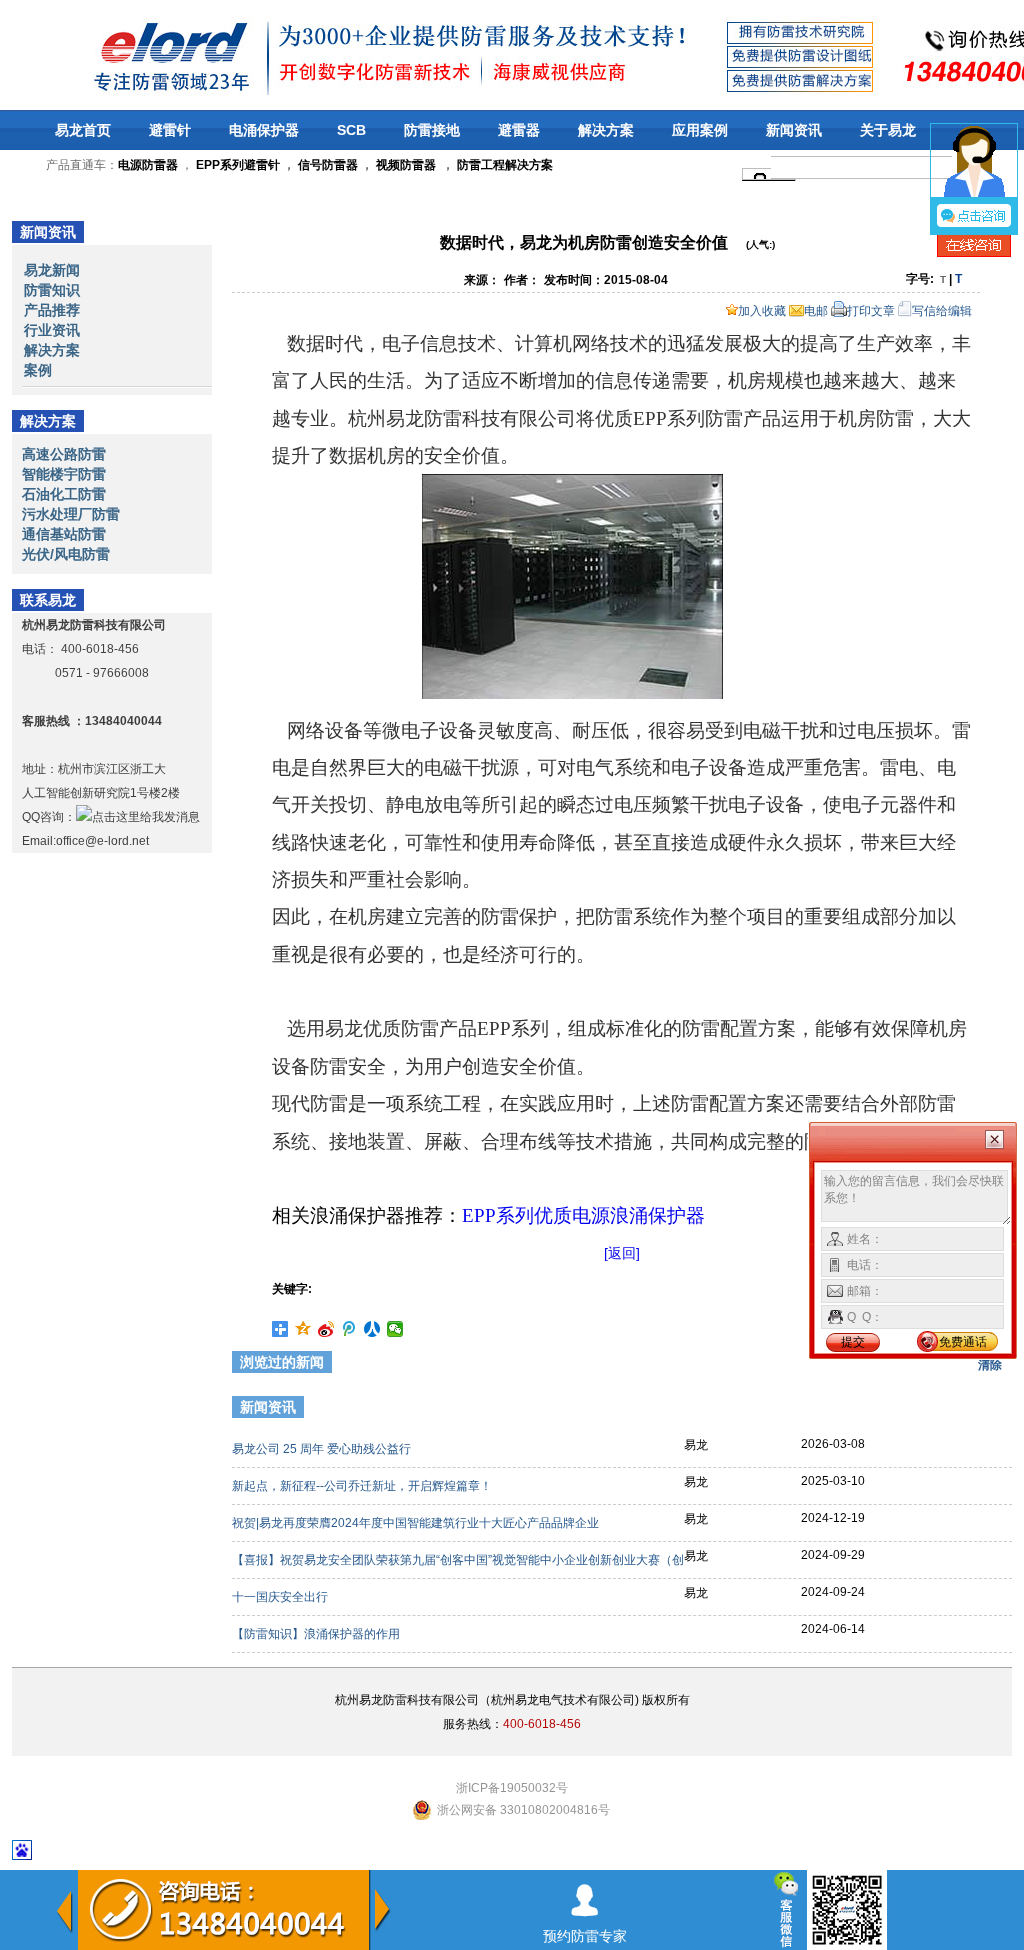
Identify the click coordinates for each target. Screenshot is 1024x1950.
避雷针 (170, 130)
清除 (990, 1365)
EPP (583, 1215)
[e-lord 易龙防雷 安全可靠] (119, 54)
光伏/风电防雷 (66, 554)
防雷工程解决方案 (503, 165)
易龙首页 (83, 130)
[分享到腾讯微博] (349, 1329)
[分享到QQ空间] (303, 1329)
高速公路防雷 (64, 454)
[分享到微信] (395, 1329)
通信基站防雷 (64, 534)
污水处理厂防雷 (71, 514)
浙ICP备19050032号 (512, 1788)
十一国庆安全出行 (281, 1597)
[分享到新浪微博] (326, 1329)
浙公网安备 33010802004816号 (523, 1810)
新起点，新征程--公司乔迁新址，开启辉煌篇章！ (363, 1486)
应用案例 (700, 130)
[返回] (622, 1253)
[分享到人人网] (372, 1329)
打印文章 (871, 311)
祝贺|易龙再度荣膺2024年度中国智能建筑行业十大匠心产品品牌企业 (417, 1523)
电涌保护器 (264, 130)
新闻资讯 (794, 130)
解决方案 (606, 130)
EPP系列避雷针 (238, 165)
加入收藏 (762, 311)
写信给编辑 (942, 311)
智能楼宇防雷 (64, 474)
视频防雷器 (406, 165)
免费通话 (963, 1342)
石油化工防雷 (64, 494)
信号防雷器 (328, 165)
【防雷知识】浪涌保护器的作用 (317, 1634)
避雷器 (519, 130)
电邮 (816, 311)
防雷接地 (432, 130)
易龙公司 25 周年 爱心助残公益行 (323, 1449)
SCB (351, 130)
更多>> (979, 1410)
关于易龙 (888, 130)
